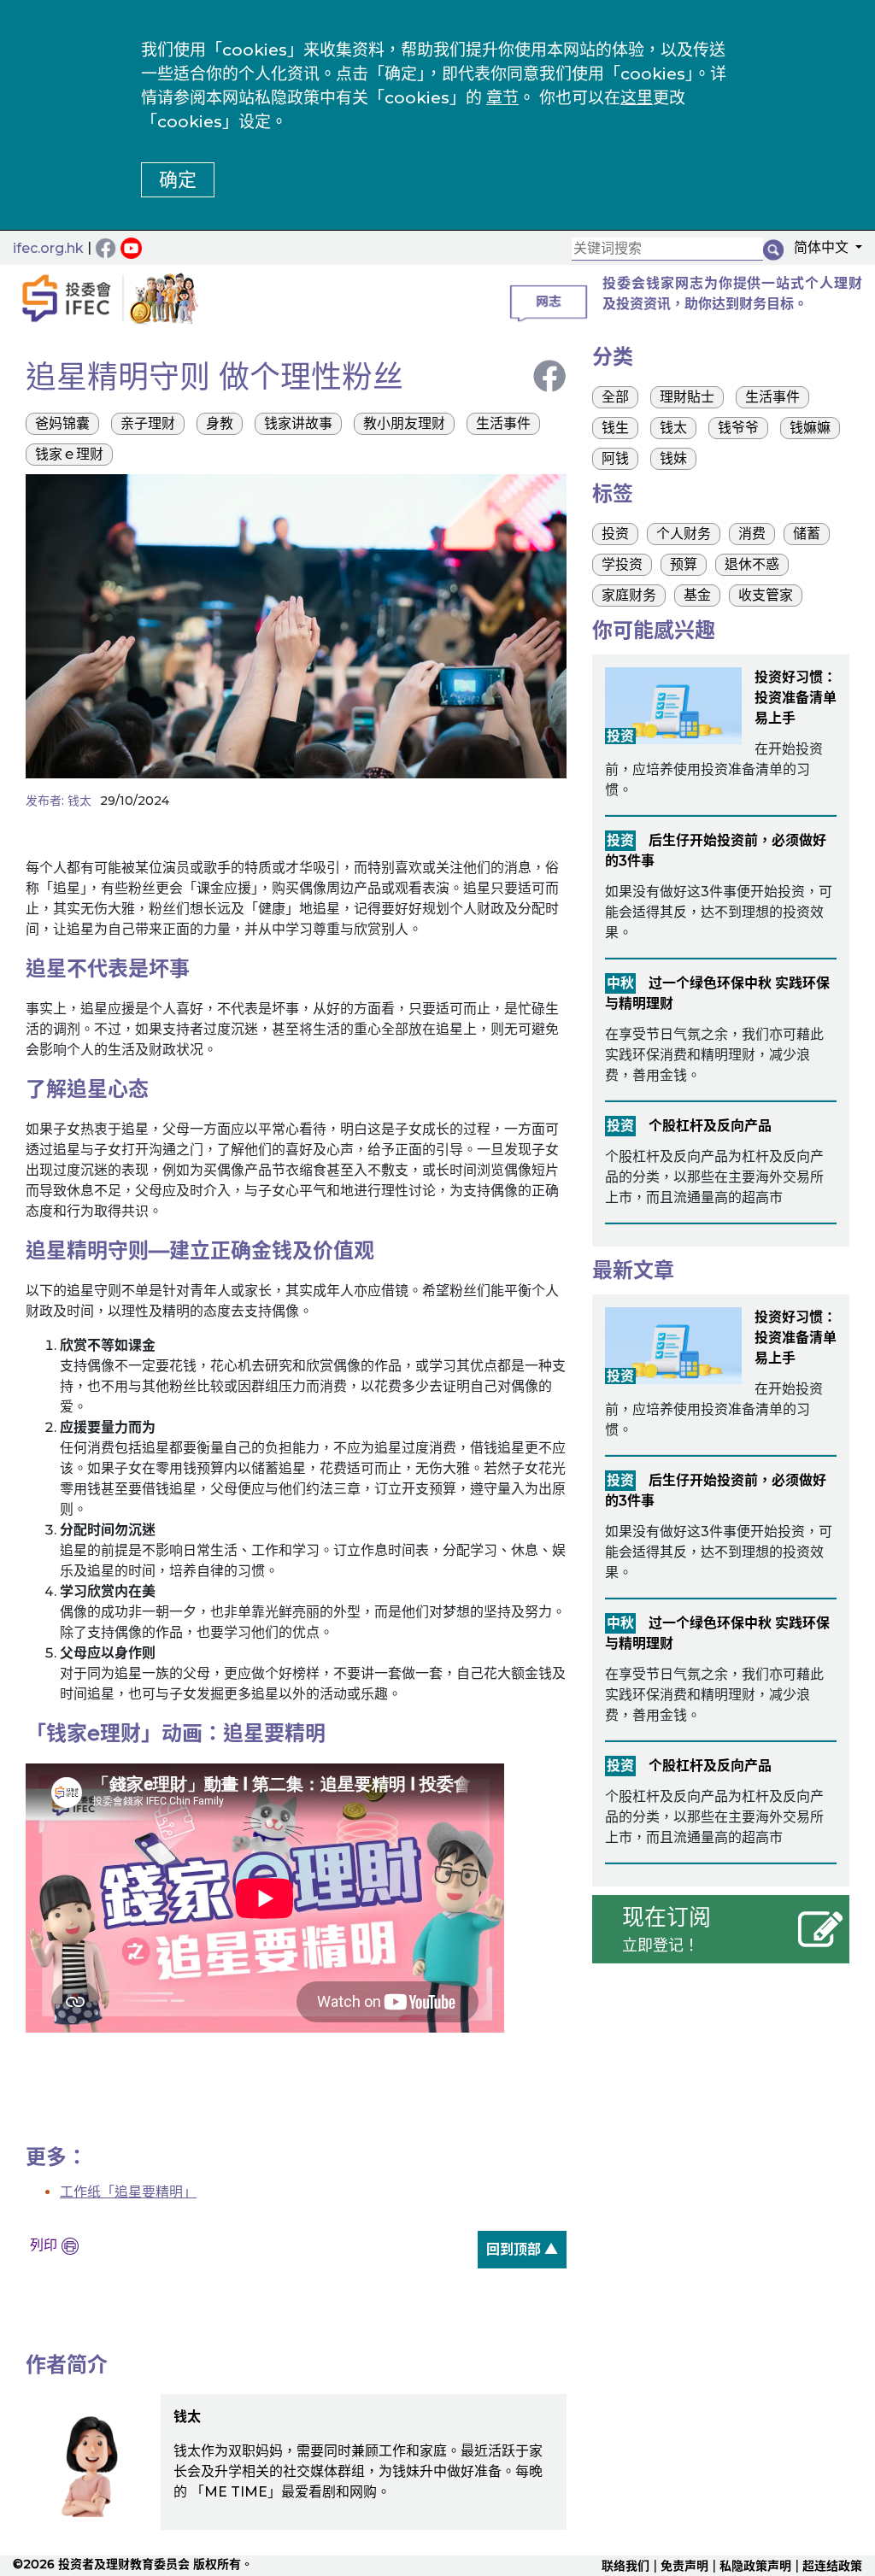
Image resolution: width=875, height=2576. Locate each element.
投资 (620, 736)
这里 (637, 98)
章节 (502, 98)
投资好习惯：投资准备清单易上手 (796, 698)
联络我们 (625, 2566)
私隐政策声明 (755, 2566)
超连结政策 (832, 2566)
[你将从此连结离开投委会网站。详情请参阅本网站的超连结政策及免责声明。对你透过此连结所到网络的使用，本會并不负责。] (133, 247)
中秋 (620, 983)
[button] (823, 250)
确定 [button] (178, 180)
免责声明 (684, 2566)
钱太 (79, 801)
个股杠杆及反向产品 (710, 1126)
